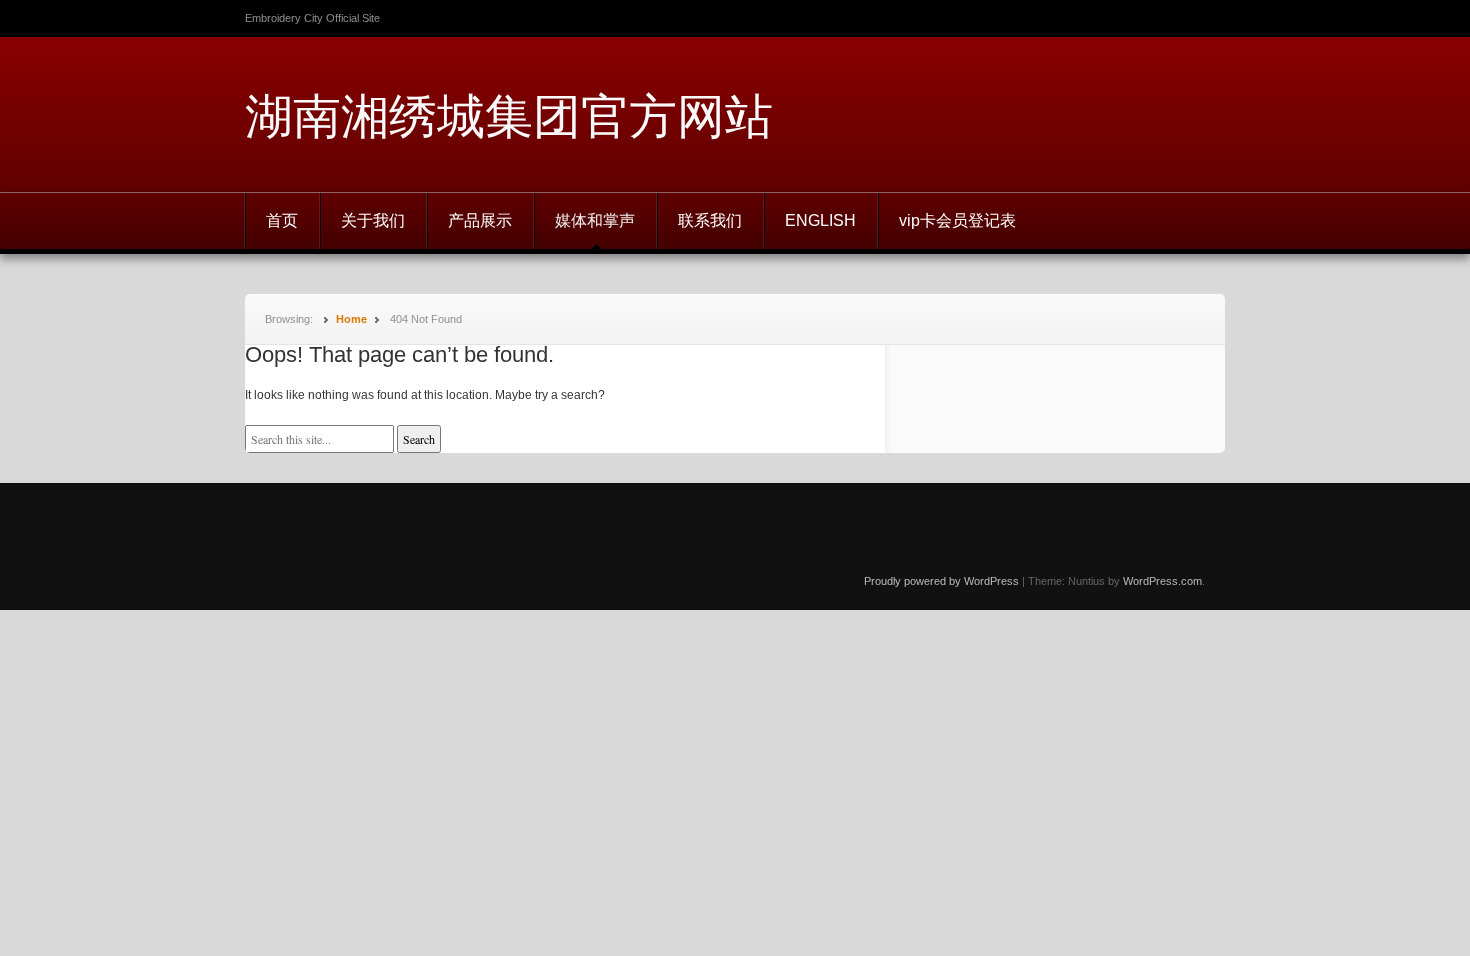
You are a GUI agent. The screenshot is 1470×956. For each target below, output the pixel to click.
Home (351, 319)
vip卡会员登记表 (957, 220)
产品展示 (480, 220)
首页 (282, 220)
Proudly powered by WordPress (941, 581)
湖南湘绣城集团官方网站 (509, 115)
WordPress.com (1162, 581)
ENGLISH (820, 220)
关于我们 (373, 220)
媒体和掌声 (595, 220)
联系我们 (710, 220)
